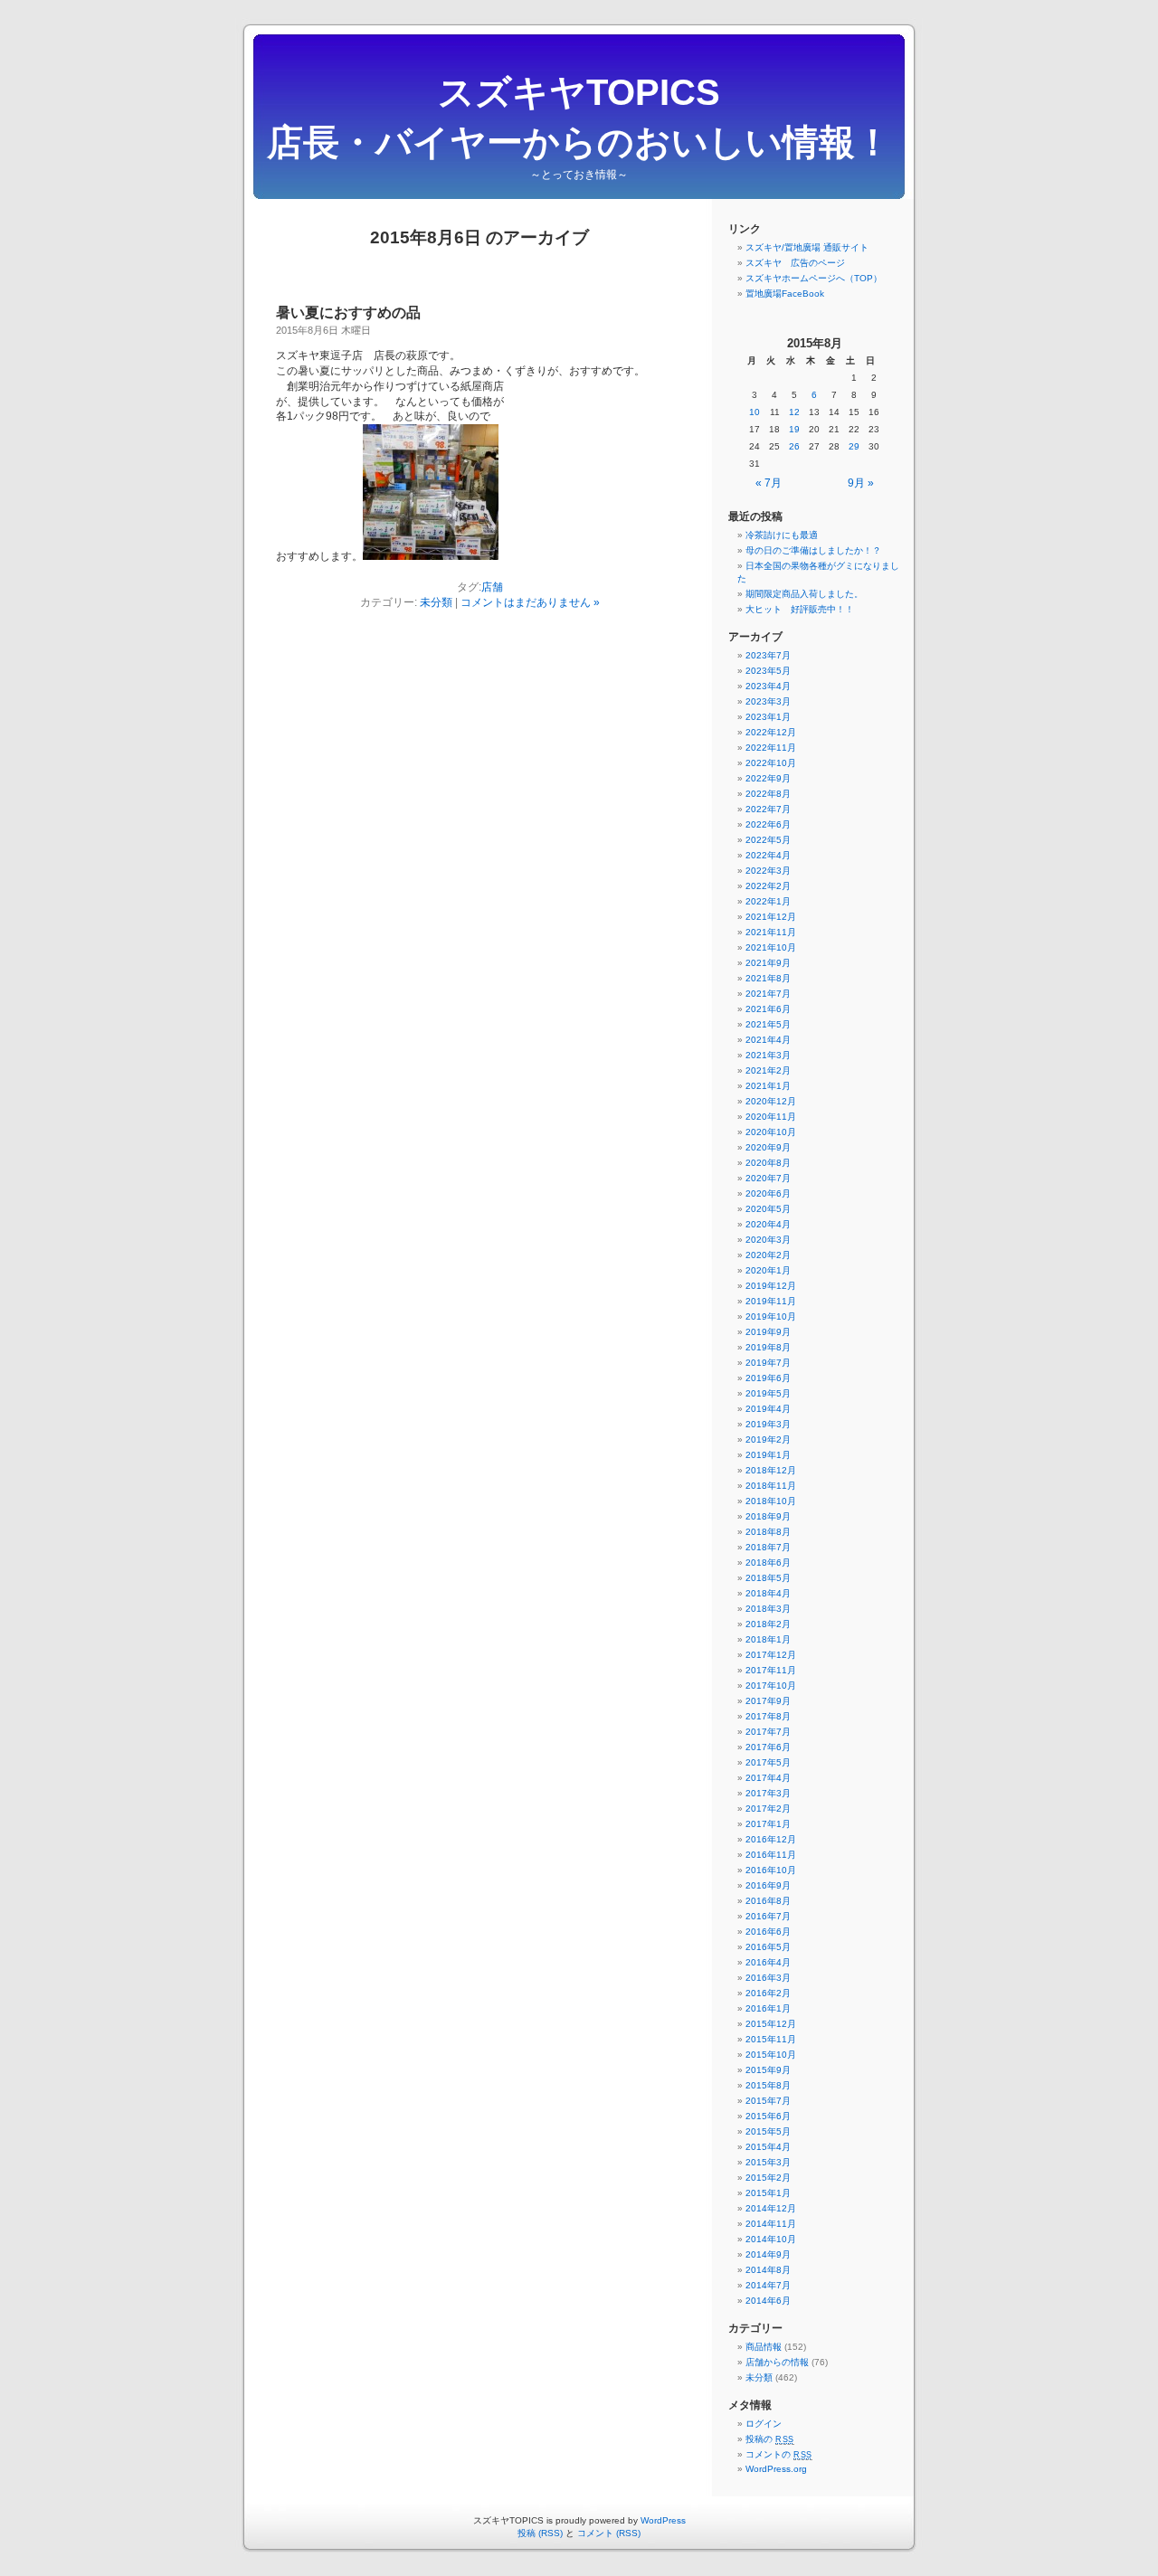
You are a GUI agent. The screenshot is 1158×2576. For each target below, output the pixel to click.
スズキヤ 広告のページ (795, 263)
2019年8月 (768, 1347)
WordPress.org (776, 2469)
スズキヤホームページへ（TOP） (814, 278)
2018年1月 (768, 1639)
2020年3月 (768, 1240)
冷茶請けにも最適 (782, 535)
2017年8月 (768, 1716)
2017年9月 (768, 1701)
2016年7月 (768, 1916)
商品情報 (764, 2347)
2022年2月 (768, 886)
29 (854, 446)
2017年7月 (768, 1732)
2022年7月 (768, 809)
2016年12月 (771, 1839)
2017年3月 (768, 1793)
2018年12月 (771, 1470)
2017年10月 (771, 1686)
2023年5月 (768, 671)
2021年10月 (771, 947)
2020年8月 (768, 1163)
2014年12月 (771, 2208)
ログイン (764, 2424)
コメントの (779, 2454)
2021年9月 (768, 963)
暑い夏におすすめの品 (348, 313)
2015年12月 (771, 2024)
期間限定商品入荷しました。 (804, 594)
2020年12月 (771, 1101)
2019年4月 (768, 1409)
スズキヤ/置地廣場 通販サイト (807, 247)
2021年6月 (768, 1009)
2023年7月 (768, 655)
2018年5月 (768, 1578)
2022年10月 (771, 763)
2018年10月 (771, 1501)
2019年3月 (768, 1424)
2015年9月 (768, 2070)
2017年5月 (768, 1762)
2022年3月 (768, 871)
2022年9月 (768, 778)
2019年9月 (768, 1332)
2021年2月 (768, 1070)
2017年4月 (768, 1778)
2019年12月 (771, 1286)
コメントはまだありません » (530, 602)
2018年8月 (768, 1532)
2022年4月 (768, 855)
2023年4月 (768, 686)
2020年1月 (768, 1270)
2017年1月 (768, 1824)
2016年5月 (768, 1947)
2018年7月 (768, 1547)
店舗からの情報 (777, 2362)
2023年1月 (768, 717)
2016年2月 (768, 1993)
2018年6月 (768, 1563)
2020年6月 (768, 1193)
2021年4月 (768, 1040)
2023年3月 (768, 701)
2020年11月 (771, 1117)
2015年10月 (771, 2055)
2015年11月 (771, 2039)
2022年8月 (768, 794)
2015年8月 (768, 2085)
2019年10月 (771, 1316)
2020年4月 (768, 1224)
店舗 (492, 587)
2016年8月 (768, 1901)
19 (794, 429)
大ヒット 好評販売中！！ (800, 609)
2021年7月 (768, 994)
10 (755, 412)
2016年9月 (768, 1885)
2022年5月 (768, 840)
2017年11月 (771, 1670)
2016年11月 (771, 1855)
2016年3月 (768, 1978)
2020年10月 (771, 1132)
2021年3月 (768, 1055)
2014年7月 (768, 2285)
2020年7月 (768, 1178)
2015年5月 (768, 2131)
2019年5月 (768, 1393)
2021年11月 (771, 932)
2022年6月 (768, 824)
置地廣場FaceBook (785, 294)
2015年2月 (768, 2178)
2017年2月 (768, 1809)
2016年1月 (768, 2008)
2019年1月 (768, 1455)
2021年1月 (768, 1086)
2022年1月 (768, 901)
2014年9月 (768, 2254)
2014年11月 (771, 2224)
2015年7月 (768, 2101)
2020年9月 (768, 1147)
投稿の (770, 2439)
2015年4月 (768, 2147)
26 (794, 446)
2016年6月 (768, 1932)
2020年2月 (768, 1255)
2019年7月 (768, 1363)
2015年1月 (768, 2193)
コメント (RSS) (609, 2533)
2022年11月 (771, 748)
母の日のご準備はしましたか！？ (813, 550)
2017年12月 (771, 1655)
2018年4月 (768, 1593)
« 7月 (769, 483)
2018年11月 (771, 1486)
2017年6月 (768, 1747)
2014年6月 (768, 2301)
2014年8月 (768, 2270)
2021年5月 (768, 1024)
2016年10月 (771, 1870)
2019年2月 (768, 1440)
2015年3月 (768, 2162)
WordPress (663, 2520)
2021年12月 (771, 917)
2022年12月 (771, 732)
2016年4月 (768, 1962)
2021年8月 (768, 978)
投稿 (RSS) (540, 2533)
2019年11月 (771, 1301)
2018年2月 (768, 1624)
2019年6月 (768, 1378)
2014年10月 (771, 2239)
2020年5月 (768, 1209)
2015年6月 (768, 2116)
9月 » (861, 483)
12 (794, 412)
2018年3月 (768, 1609)
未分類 (436, 602)
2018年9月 (768, 1516)
